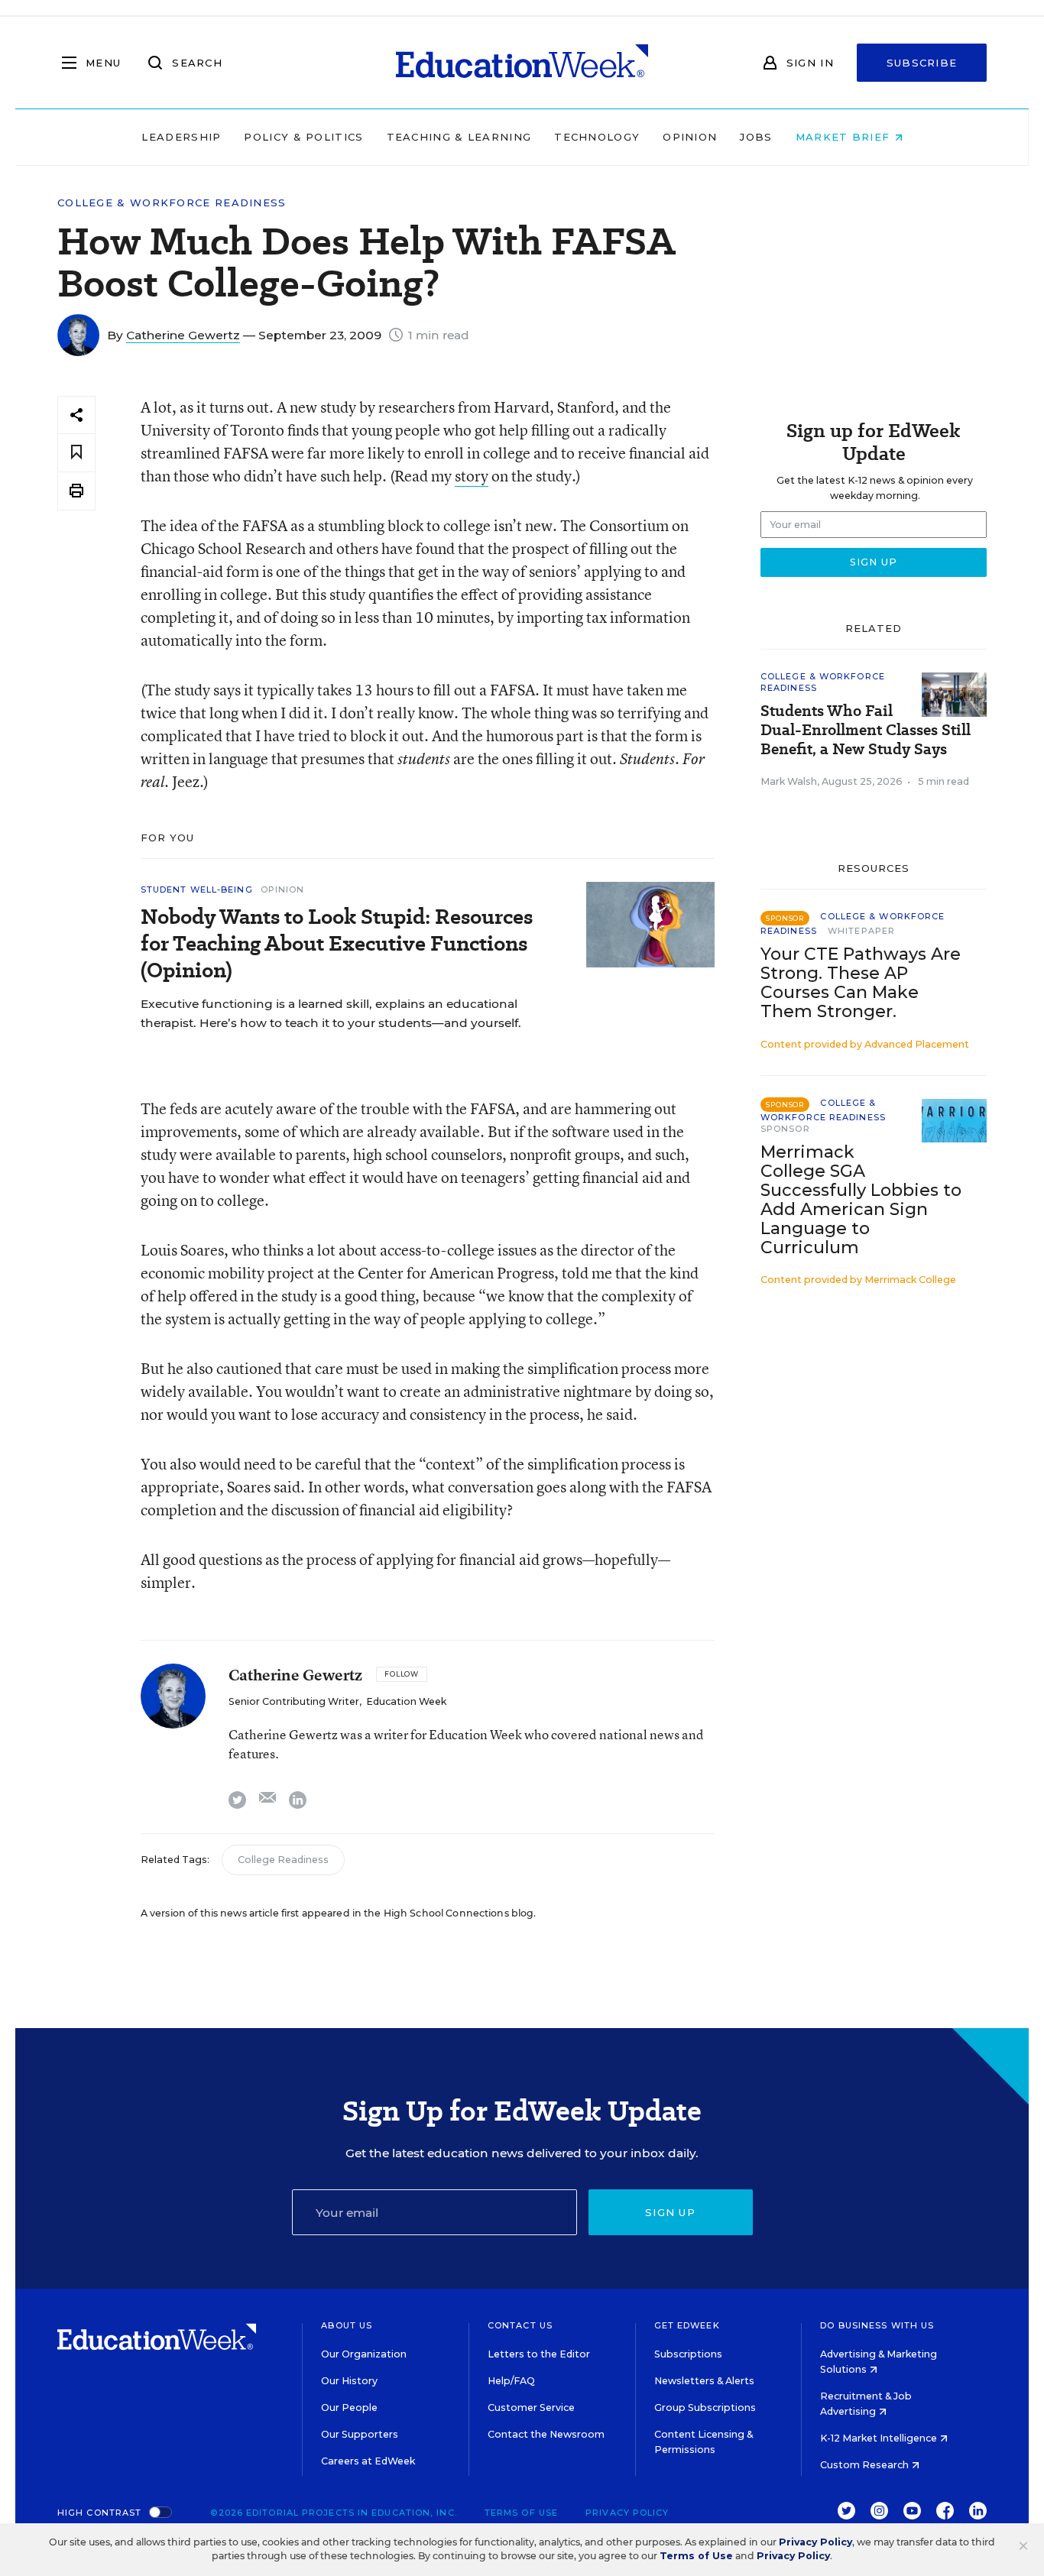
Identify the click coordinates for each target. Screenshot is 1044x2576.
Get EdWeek (687, 2325)
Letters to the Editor (539, 2354)
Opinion (690, 137)
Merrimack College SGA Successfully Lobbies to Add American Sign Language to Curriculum (861, 1200)
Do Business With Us (877, 2325)
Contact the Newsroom (546, 2434)
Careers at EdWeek (368, 2461)
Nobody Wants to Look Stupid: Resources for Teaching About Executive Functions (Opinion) (337, 943)
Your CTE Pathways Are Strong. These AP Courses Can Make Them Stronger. (861, 983)
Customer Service (531, 2408)
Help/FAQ (511, 2381)
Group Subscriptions (705, 2408)
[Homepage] (522, 63)
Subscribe (922, 63)
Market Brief (845, 137)
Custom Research (866, 2465)
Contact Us (520, 2325)
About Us (347, 2325)
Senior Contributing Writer (294, 1701)
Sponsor (785, 1129)
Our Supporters (360, 2434)
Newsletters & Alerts (704, 2381)
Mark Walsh (789, 781)
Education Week (406, 1701)
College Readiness (283, 1860)
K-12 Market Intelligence (880, 2438)
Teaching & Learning (459, 137)
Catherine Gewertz (183, 335)
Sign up (670, 2212)
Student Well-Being (197, 889)
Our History (349, 2381)
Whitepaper (861, 931)
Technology (597, 137)
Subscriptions (688, 2354)
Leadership (181, 137)
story (472, 476)
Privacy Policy (627, 2513)
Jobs (756, 137)
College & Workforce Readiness (172, 203)
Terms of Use (521, 2513)
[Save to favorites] (76, 453)
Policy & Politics (303, 137)
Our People (349, 2408)
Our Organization (364, 2354)
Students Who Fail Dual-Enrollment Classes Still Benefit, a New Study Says (866, 730)
